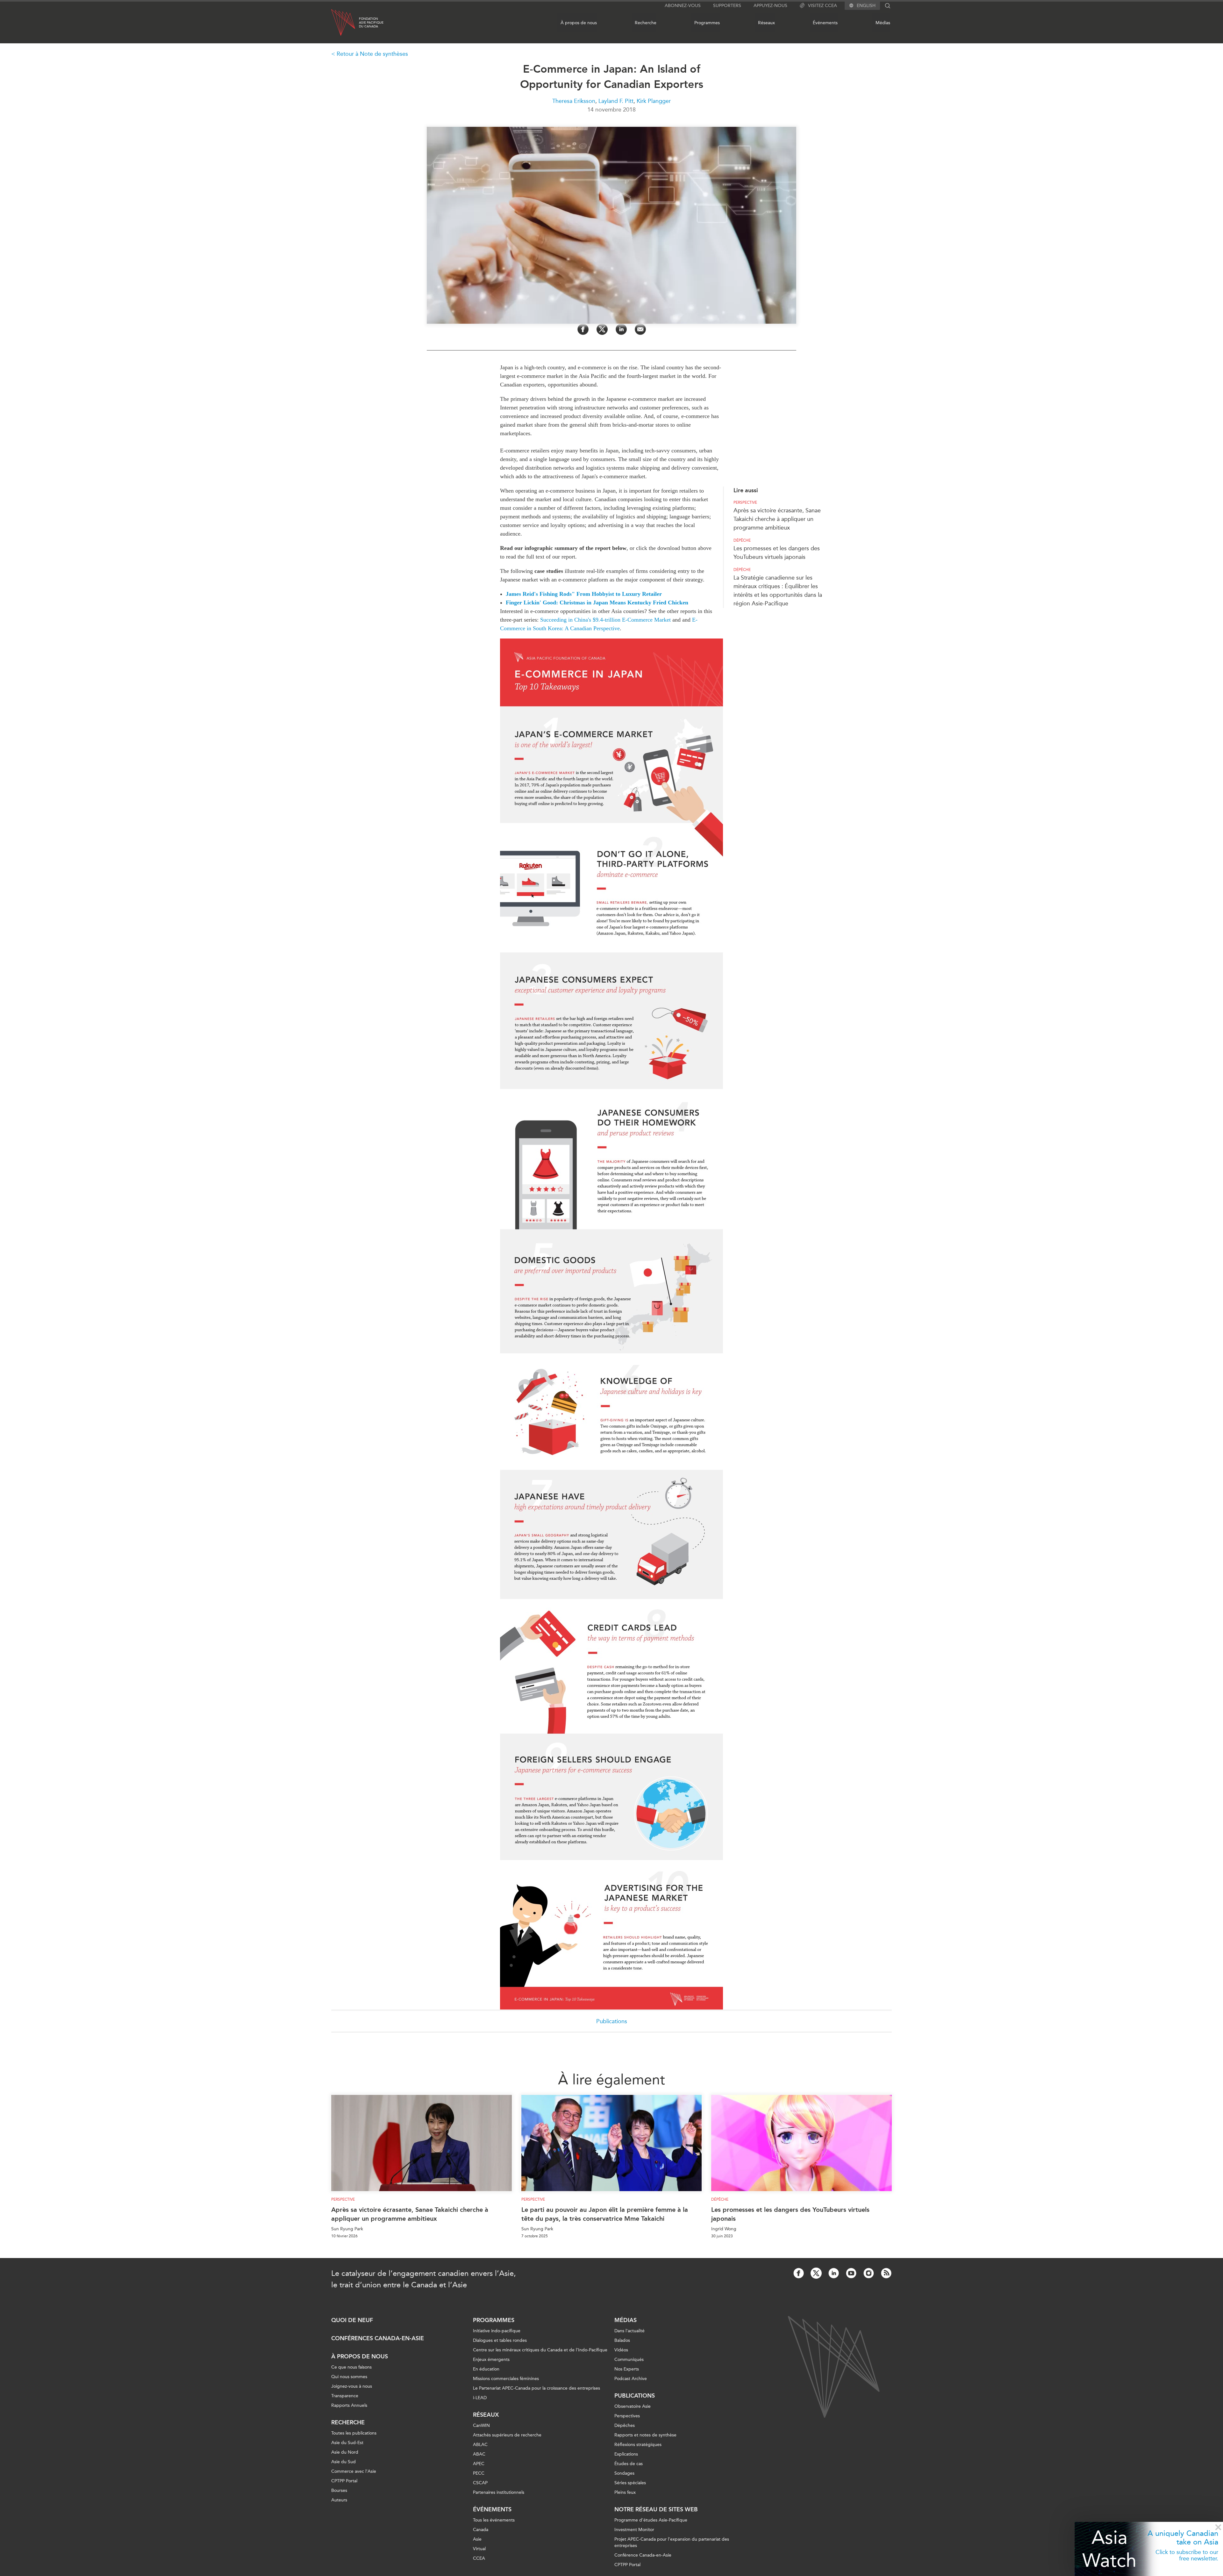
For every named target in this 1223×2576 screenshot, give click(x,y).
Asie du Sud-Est (347, 2443)
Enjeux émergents (491, 2360)
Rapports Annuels (349, 2405)
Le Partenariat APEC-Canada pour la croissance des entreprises (536, 2388)
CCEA (479, 2558)
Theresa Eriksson (574, 101)
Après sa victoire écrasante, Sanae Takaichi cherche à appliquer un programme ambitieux (777, 519)
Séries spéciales (630, 2483)
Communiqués (629, 2360)
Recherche (646, 23)
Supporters (727, 6)
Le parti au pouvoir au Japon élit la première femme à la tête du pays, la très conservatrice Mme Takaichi (605, 2214)
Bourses (339, 2490)
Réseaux (766, 23)
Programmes (707, 23)
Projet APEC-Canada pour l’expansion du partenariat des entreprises (672, 2542)
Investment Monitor (634, 2530)
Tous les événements (494, 2520)
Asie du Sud (343, 2462)
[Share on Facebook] (583, 329)
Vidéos (621, 2350)
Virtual (479, 2549)
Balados (622, 2340)
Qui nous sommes (349, 2377)
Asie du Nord (345, 2452)
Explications (626, 2454)
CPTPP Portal (344, 2481)
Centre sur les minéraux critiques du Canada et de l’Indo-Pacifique (540, 2350)
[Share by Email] (640, 329)
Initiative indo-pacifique (497, 2331)
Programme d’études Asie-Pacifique (651, 2520)
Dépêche (742, 540)
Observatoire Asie (633, 2406)
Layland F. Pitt (616, 101)
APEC (479, 2464)
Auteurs (339, 2500)
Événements (825, 23)
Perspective (745, 502)
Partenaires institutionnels (499, 2492)
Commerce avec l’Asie (354, 2471)
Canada (481, 2530)
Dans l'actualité (629, 2331)
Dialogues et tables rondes (500, 2340)
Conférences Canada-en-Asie (378, 2338)
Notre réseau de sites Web (656, 2509)
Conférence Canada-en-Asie (643, 2555)
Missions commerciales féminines (506, 2379)
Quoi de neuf (352, 2320)
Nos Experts (627, 2369)
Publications (612, 2021)
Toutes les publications (354, 2433)
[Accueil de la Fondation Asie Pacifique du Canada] (343, 22)
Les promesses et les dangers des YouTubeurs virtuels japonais (790, 2214)
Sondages (624, 2473)
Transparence (345, 2396)
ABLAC (480, 2445)
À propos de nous (579, 23)
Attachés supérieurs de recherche (507, 2435)
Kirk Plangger (654, 101)
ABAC (479, 2454)
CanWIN (481, 2425)
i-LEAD (480, 2398)
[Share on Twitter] (602, 329)
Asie (477, 2539)
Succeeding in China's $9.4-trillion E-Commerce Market (605, 620)
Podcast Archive (631, 2379)
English (866, 6)
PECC (479, 2473)
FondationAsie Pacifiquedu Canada (371, 23)
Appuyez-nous (770, 6)
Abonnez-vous (683, 6)
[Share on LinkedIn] (621, 329)
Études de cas (629, 2464)
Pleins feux (625, 2492)
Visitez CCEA (822, 6)
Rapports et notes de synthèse (645, 2435)
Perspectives (627, 2416)
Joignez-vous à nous (352, 2386)
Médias (883, 23)
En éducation (486, 2369)
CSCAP (480, 2483)
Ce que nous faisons (351, 2367)
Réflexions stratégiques (638, 2445)
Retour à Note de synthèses (372, 54)
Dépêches (625, 2425)
